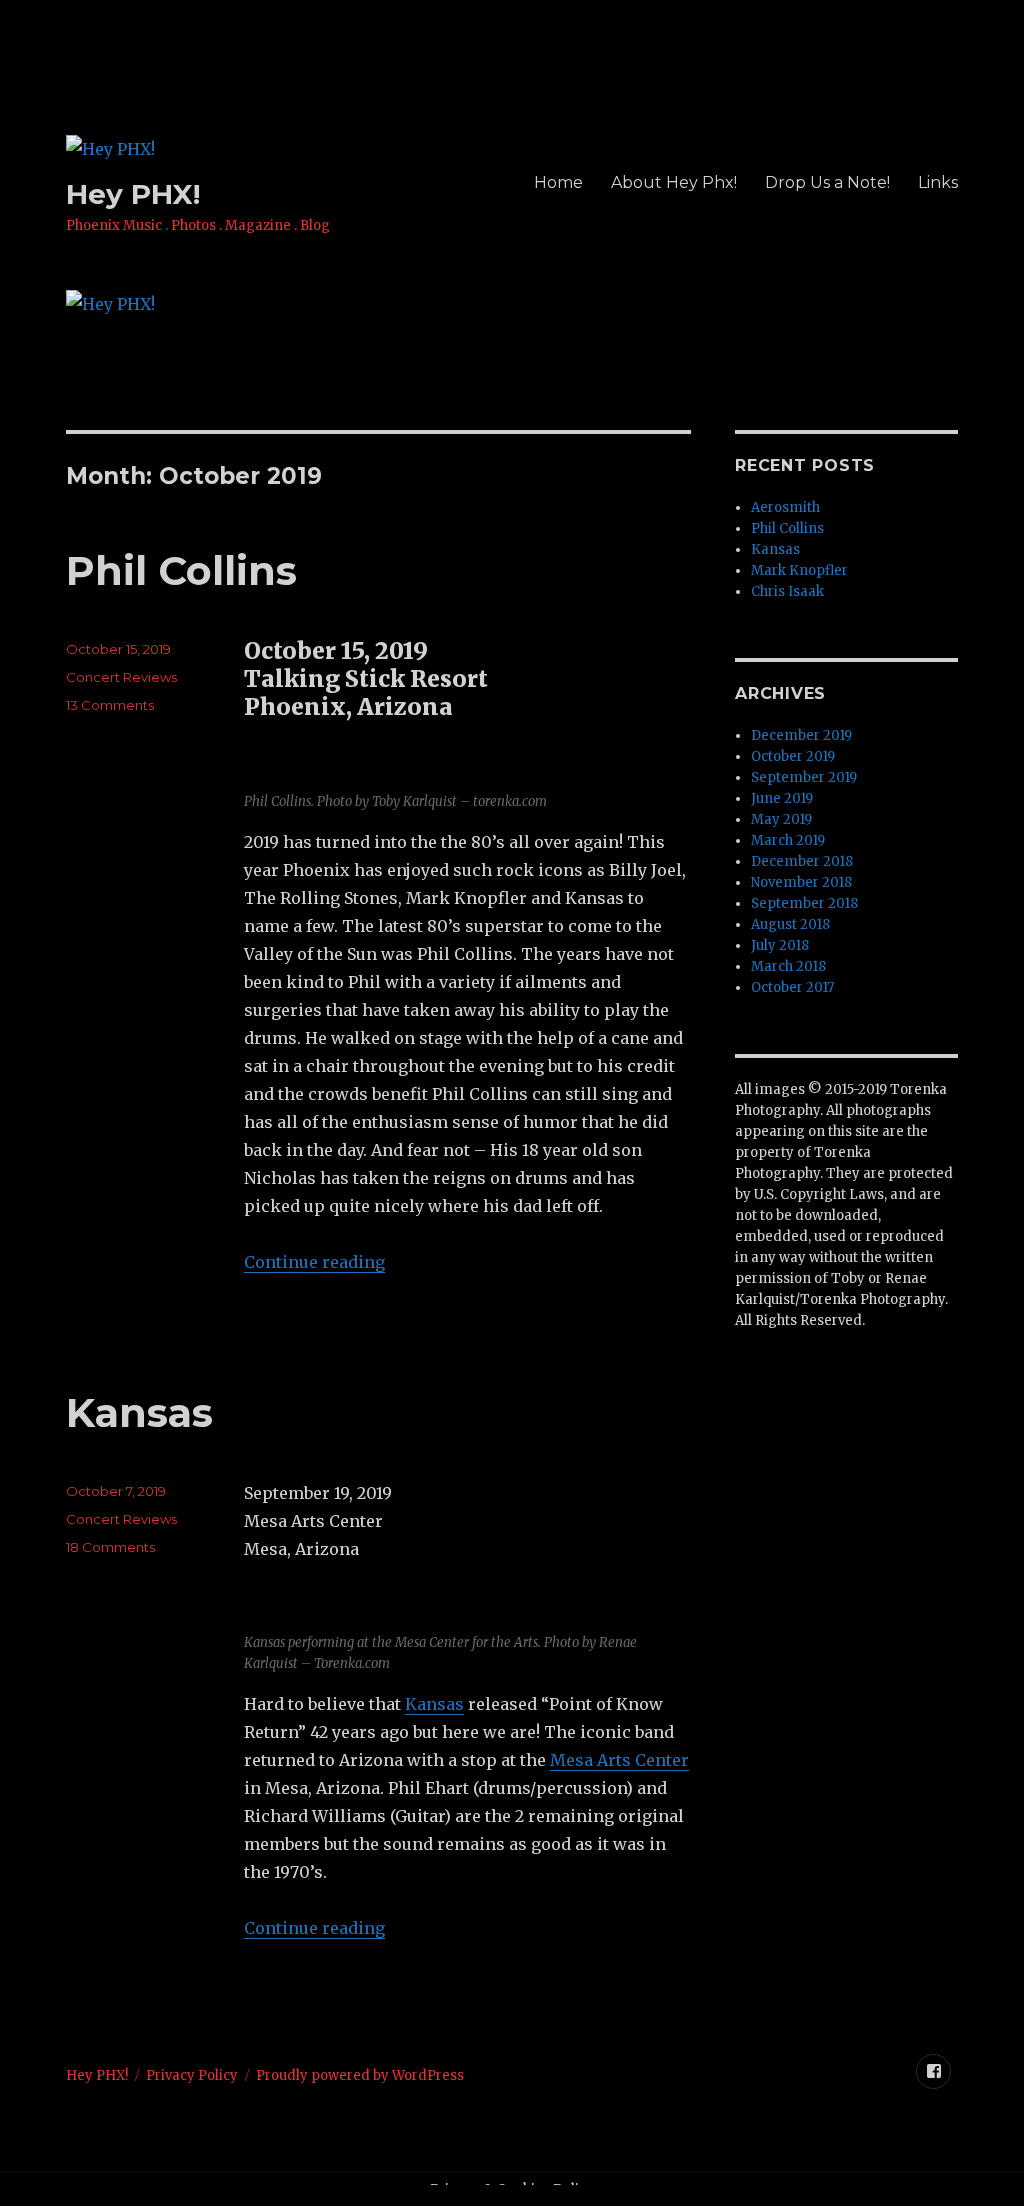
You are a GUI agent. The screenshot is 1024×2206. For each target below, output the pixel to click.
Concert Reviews (121, 677)
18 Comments (110, 1547)
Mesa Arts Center (619, 1760)
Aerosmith (785, 507)
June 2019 (782, 798)
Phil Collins (181, 570)
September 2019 (804, 777)
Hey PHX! (133, 194)
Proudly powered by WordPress (360, 2075)
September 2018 (804, 903)
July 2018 (780, 945)
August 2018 (790, 924)
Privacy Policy (192, 2075)
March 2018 (788, 966)
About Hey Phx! (674, 182)
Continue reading (314, 1262)
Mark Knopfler (799, 570)
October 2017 (792, 987)
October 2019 (793, 756)
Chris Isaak (787, 591)
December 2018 (802, 861)
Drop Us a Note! (827, 182)
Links (938, 182)
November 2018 (801, 882)
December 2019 (801, 735)
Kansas (139, 1412)
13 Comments (110, 705)
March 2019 (788, 840)
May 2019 (781, 819)
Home (558, 182)
